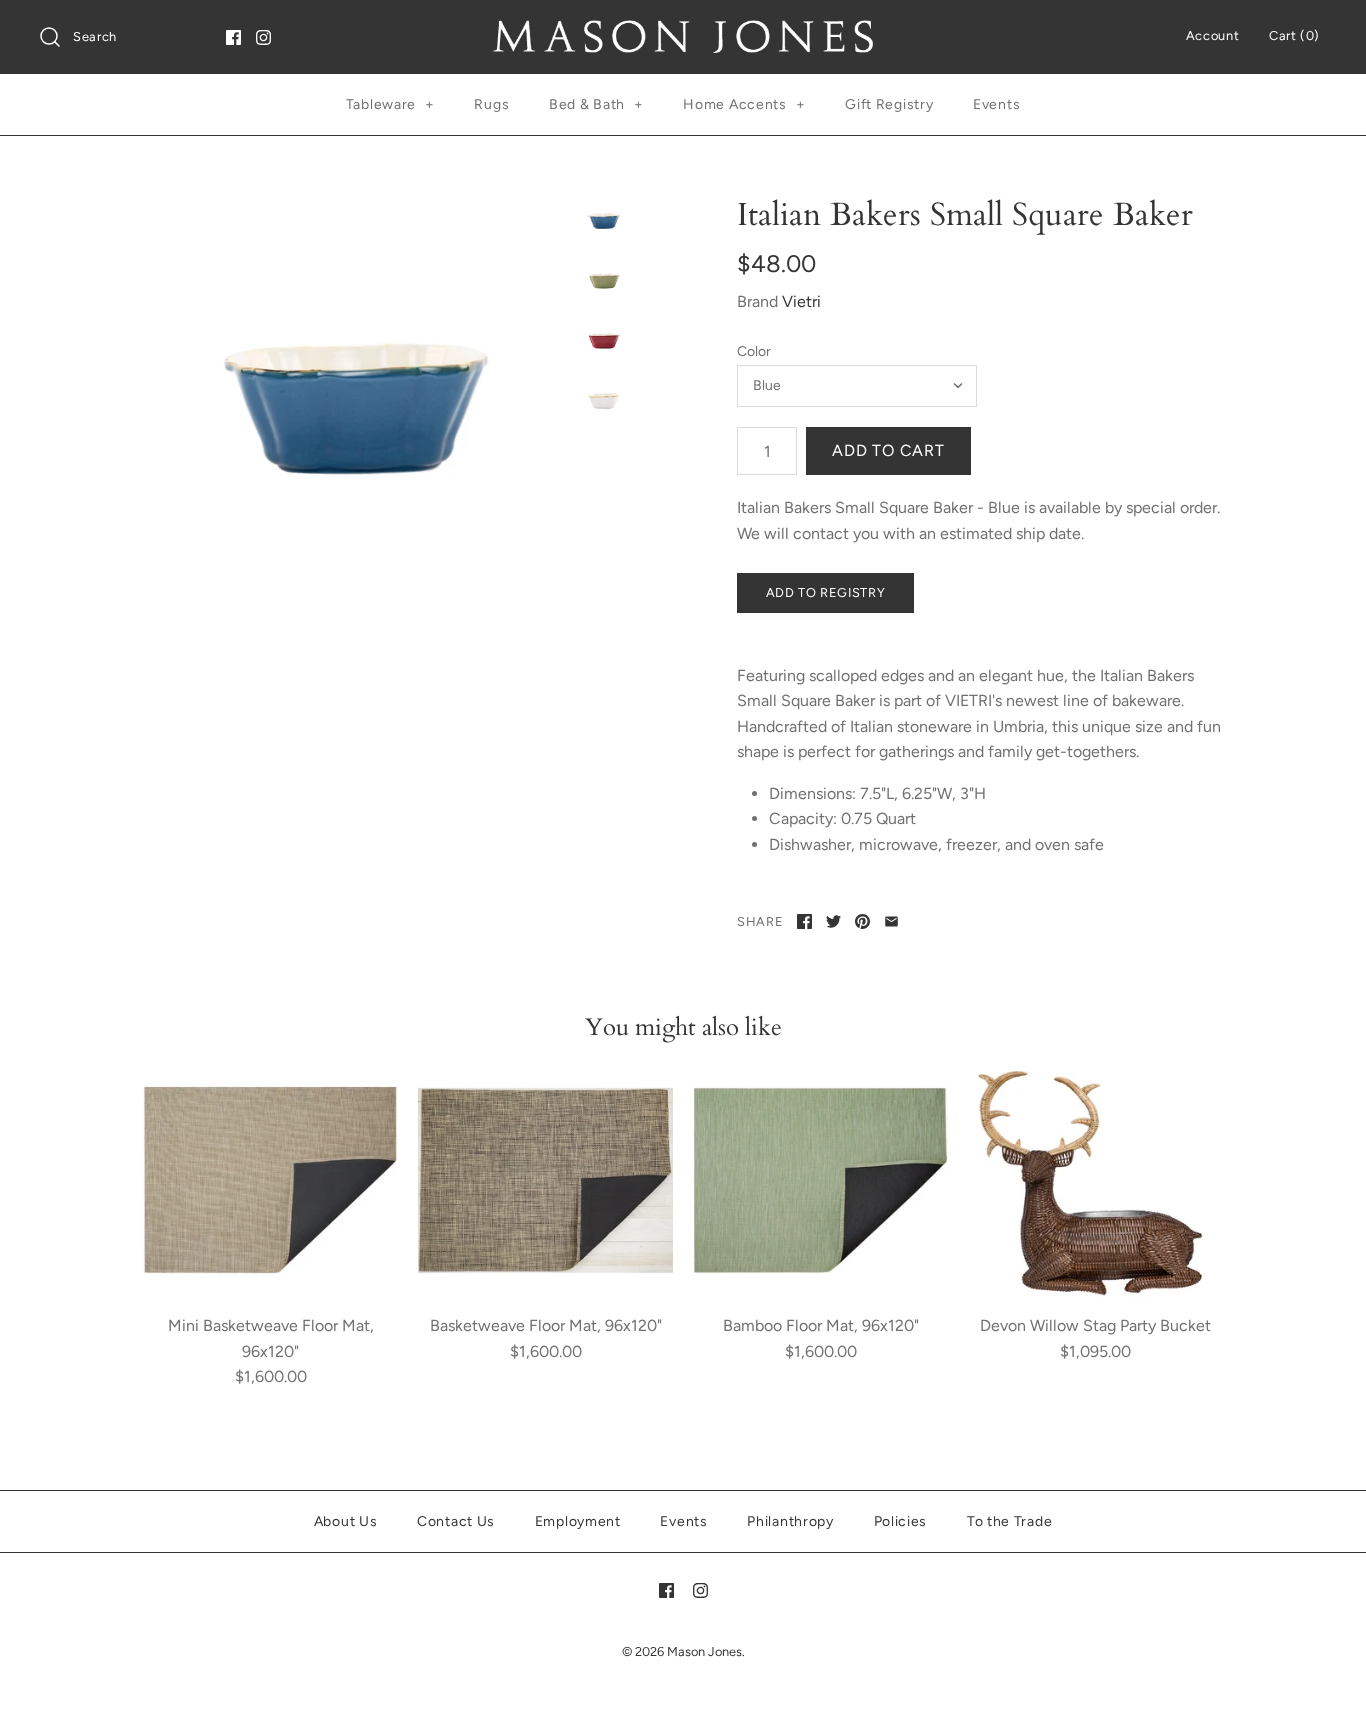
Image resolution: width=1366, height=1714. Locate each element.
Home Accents (744, 104)
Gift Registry (889, 104)
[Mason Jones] (683, 32)
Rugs (491, 104)
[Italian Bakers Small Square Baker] (356, 409)
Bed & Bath (596, 104)
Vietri (801, 301)
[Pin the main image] (862, 921)
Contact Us (456, 1521)
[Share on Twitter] (833, 921)
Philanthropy (790, 1521)
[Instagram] (263, 37)
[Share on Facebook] (804, 921)
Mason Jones (704, 1651)
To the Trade (1009, 1521)
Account (1212, 35)
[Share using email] (891, 921)
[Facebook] (233, 37)
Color (754, 351)
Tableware (390, 104)
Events (996, 104)
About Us (346, 1521)
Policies (901, 1521)
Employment (578, 1521)
